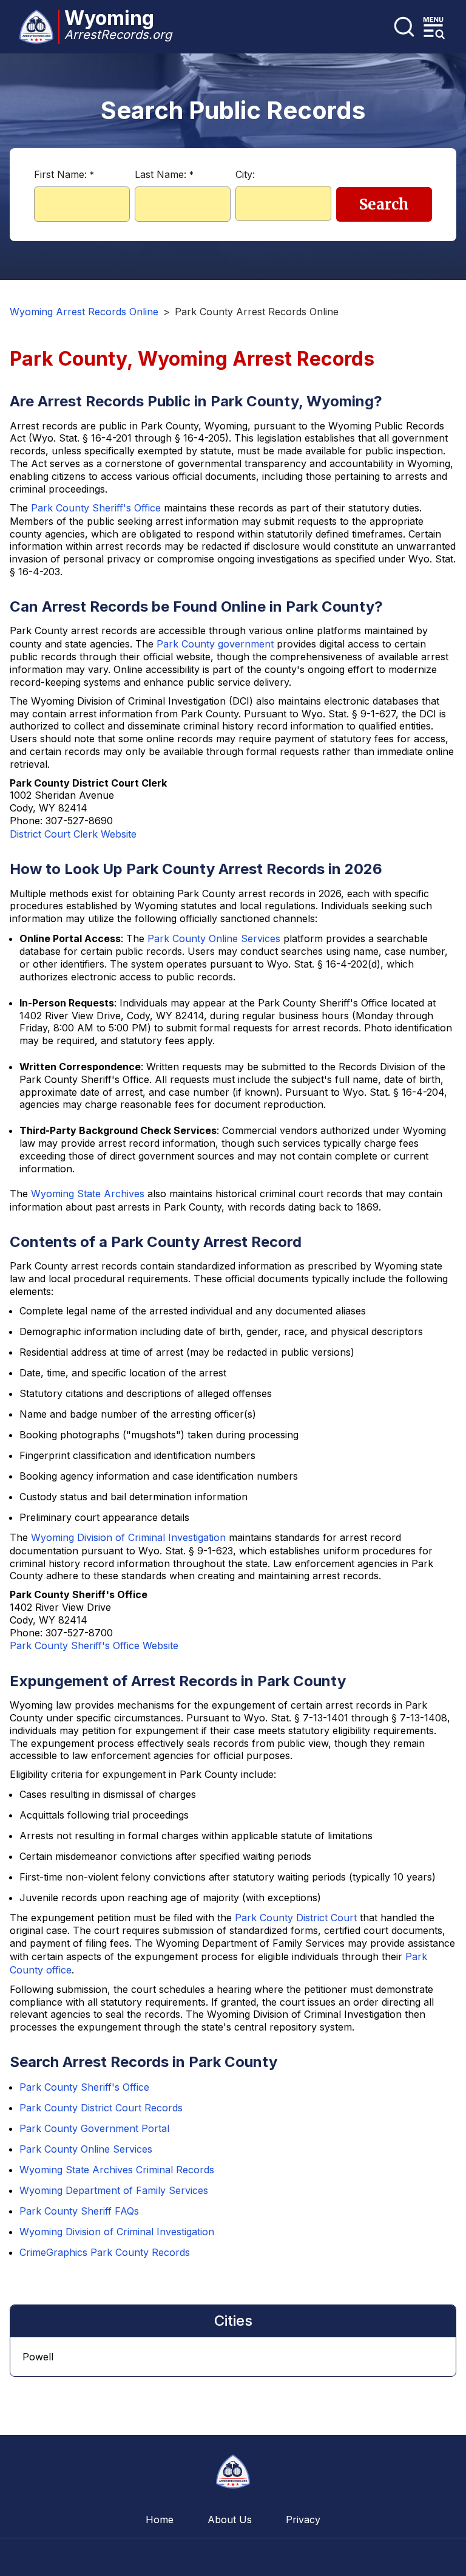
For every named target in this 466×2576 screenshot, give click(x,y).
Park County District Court (296, 1918)
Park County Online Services (214, 938)
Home (160, 2520)
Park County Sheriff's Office (96, 508)
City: (245, 174)
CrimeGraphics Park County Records (105, 2252)
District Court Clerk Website (73, 834)
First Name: (64, 174)
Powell (38, 2357)
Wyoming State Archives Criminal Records (117, 2170)
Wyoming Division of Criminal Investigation (128, 1537)
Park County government (215, 644)
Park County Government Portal (94, 2128)
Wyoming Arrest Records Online (84, 312)
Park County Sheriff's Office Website (94, 1645)
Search (384, 204)
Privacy (303, 2520)
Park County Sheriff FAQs (79, 2211)
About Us (230, 2520)
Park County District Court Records (101, 2108)
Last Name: (164, 174)
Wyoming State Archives (88, 1194)
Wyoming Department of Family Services (114, 2190)
